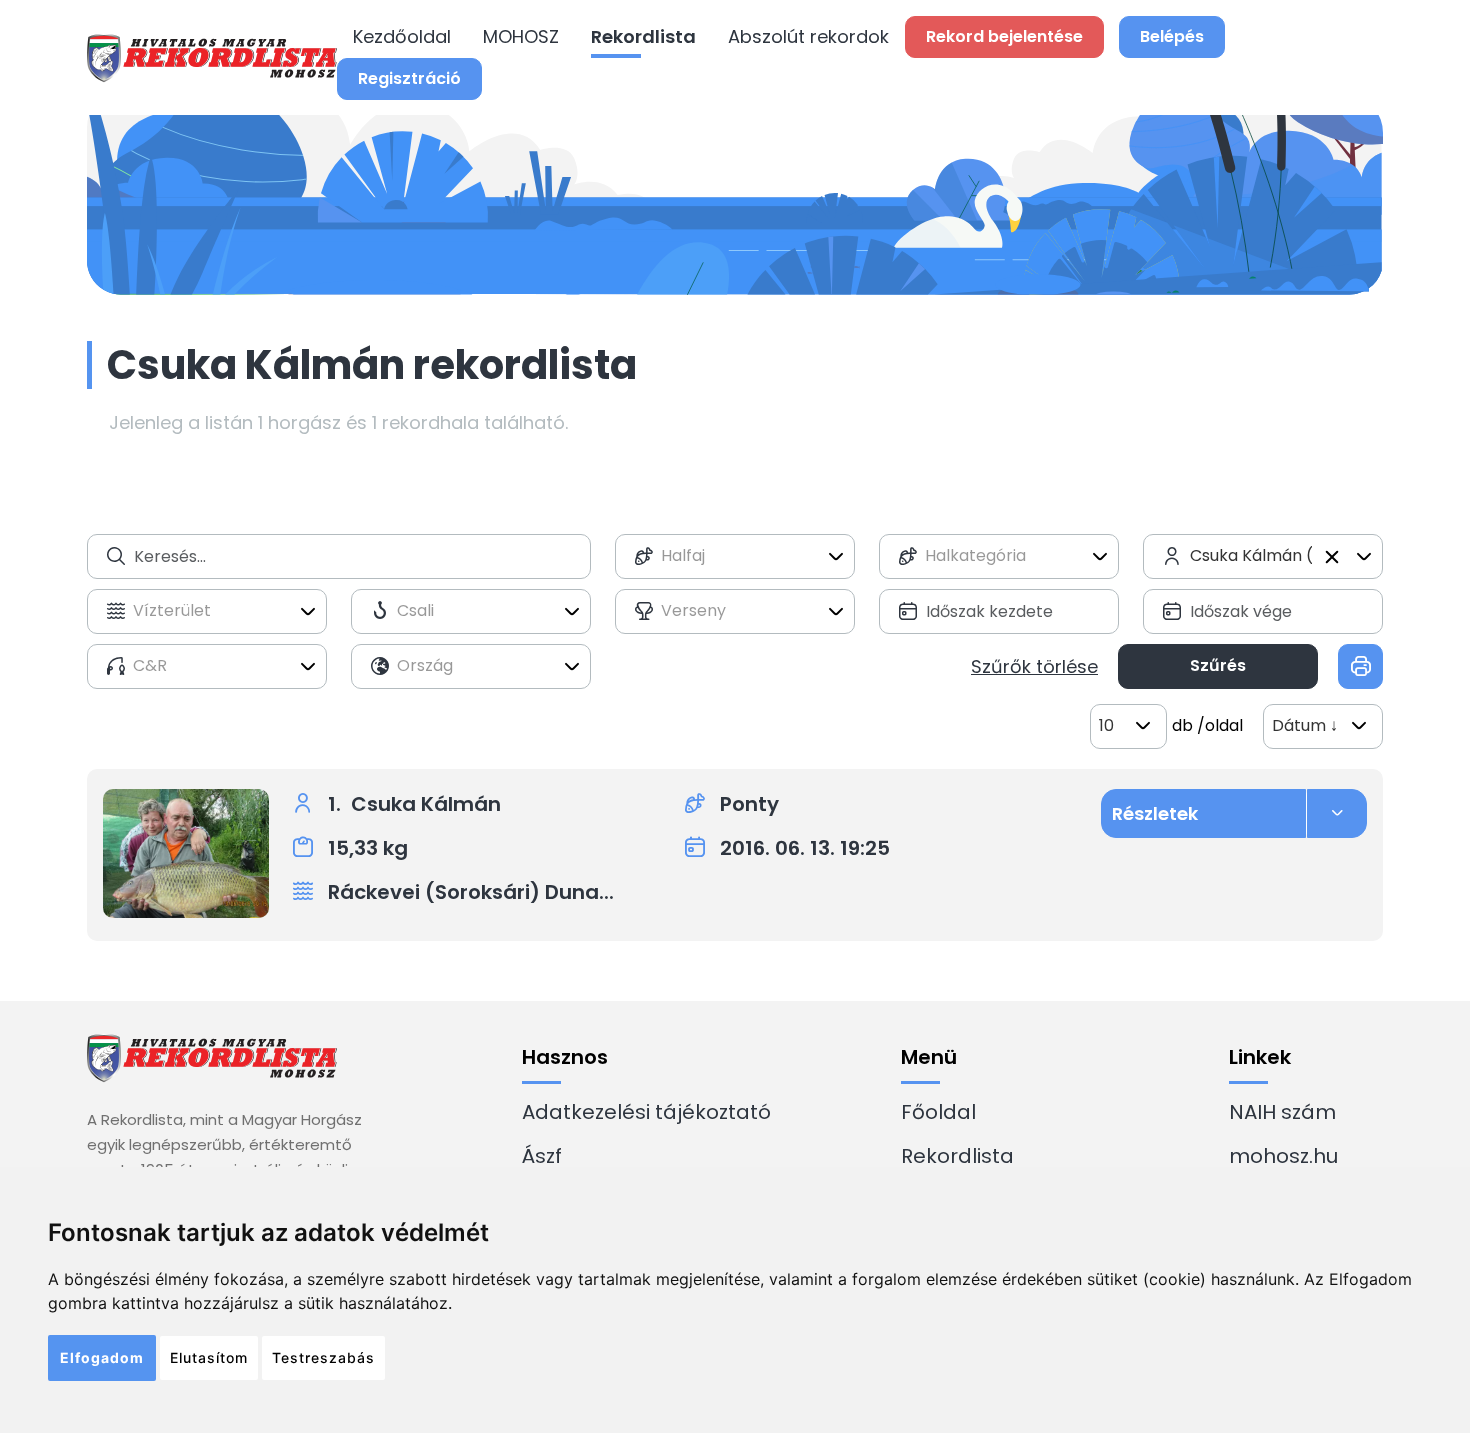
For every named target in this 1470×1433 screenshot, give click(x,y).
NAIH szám (1282, 1112)
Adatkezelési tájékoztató (646, 1112)
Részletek (1155, 813)
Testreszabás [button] (323, 1357)
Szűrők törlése (1034, 666)
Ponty (749, 804)
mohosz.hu (1283, 1156)
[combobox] (735, 556)
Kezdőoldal (402, 36)
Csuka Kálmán (426, 804)
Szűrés (1218, 665)
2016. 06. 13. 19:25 (805, 848)
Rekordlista (643, 36)
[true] (1360, 666)
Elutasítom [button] (209, 1357)
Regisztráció (409, 78)
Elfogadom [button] (102, 1357)
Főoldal (938, 1112)
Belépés (1172, 36)
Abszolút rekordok (808, 36)
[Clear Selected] (1332, 557)
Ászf (542, 1156)
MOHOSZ (521, 36)
